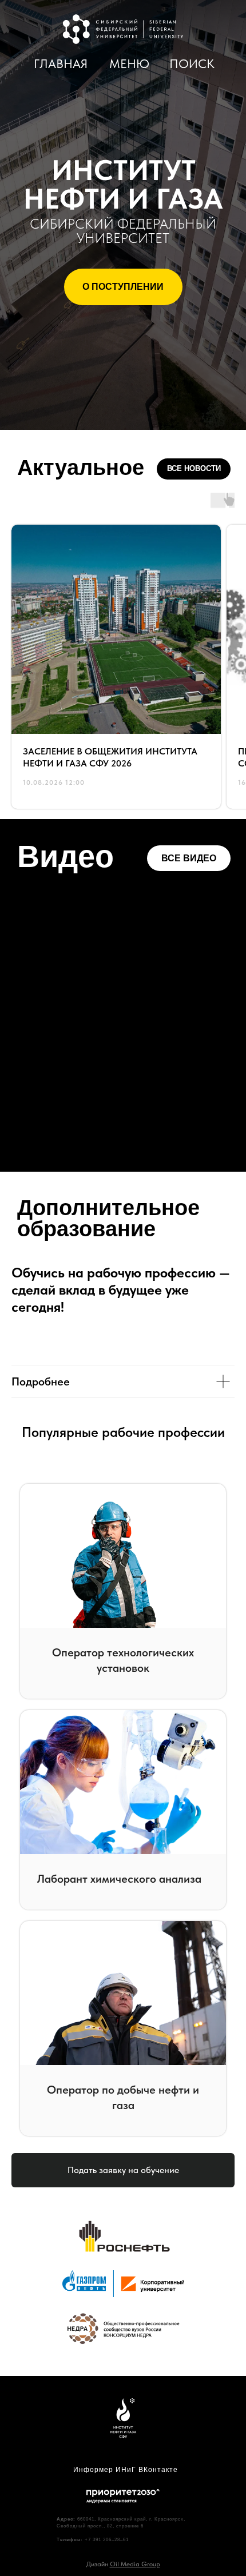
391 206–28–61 (111, 2540)
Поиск (192, 64)
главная (61, 64)
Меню (129, 64)
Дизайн (123, 2564)
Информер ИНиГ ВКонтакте (126, 2470)
